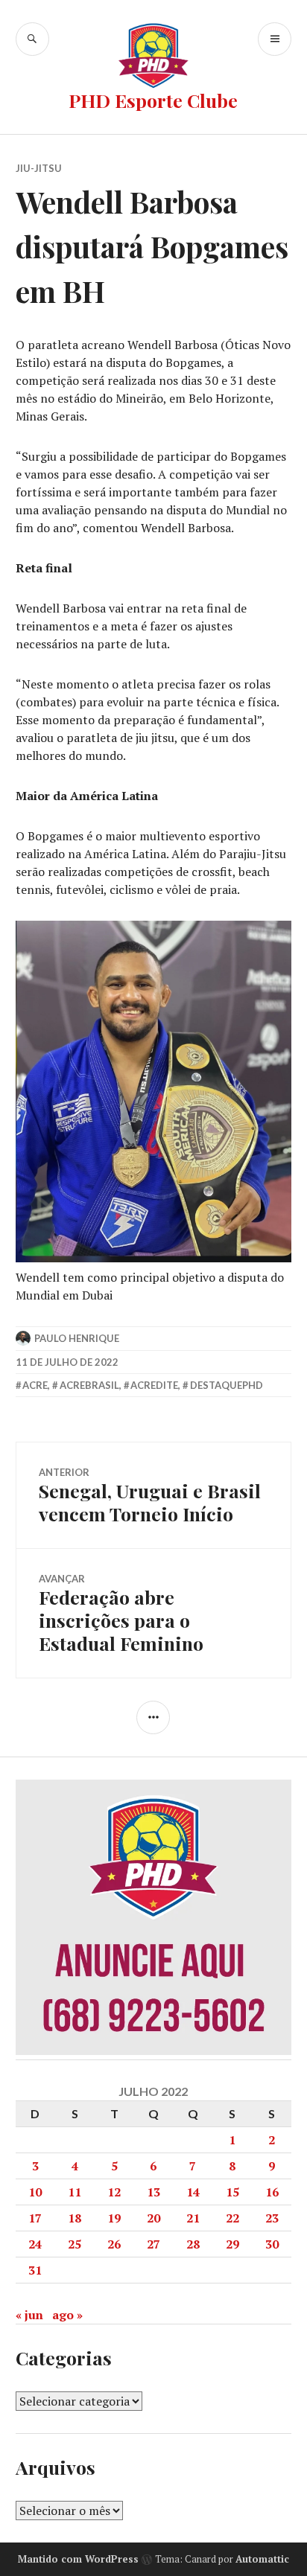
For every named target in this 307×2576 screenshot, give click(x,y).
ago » (67, 2315)
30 (272, 2244)
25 (75, 2244)
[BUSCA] (32, 39)
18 (75, 2218)
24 (35, 2244)
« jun (29, 2315)
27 (153, 2244)
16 (272, 2192)
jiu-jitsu (39, 168)
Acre (35, 1385)
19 (114, 2218)
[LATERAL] (153, 1717)
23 (272, 2218)
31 (35, 2270)
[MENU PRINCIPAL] (275, 39)
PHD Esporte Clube (153, 100)
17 (35, 2218)
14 (193, 2192)
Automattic (262, 2559)
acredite (154, 1385)
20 (153, 2218)
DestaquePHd (227, 1385)
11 (75, 2192)
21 (193, 2218)
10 (35, 2192)
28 (193, 2244)
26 (114, 2244)
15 (232, 2192)
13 (153, 2192)
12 (114, 2192)
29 (232, 2244)
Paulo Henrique (77, 1338)
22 (232, 2218)
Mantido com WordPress (78, 2559)
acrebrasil (89, 1385)
